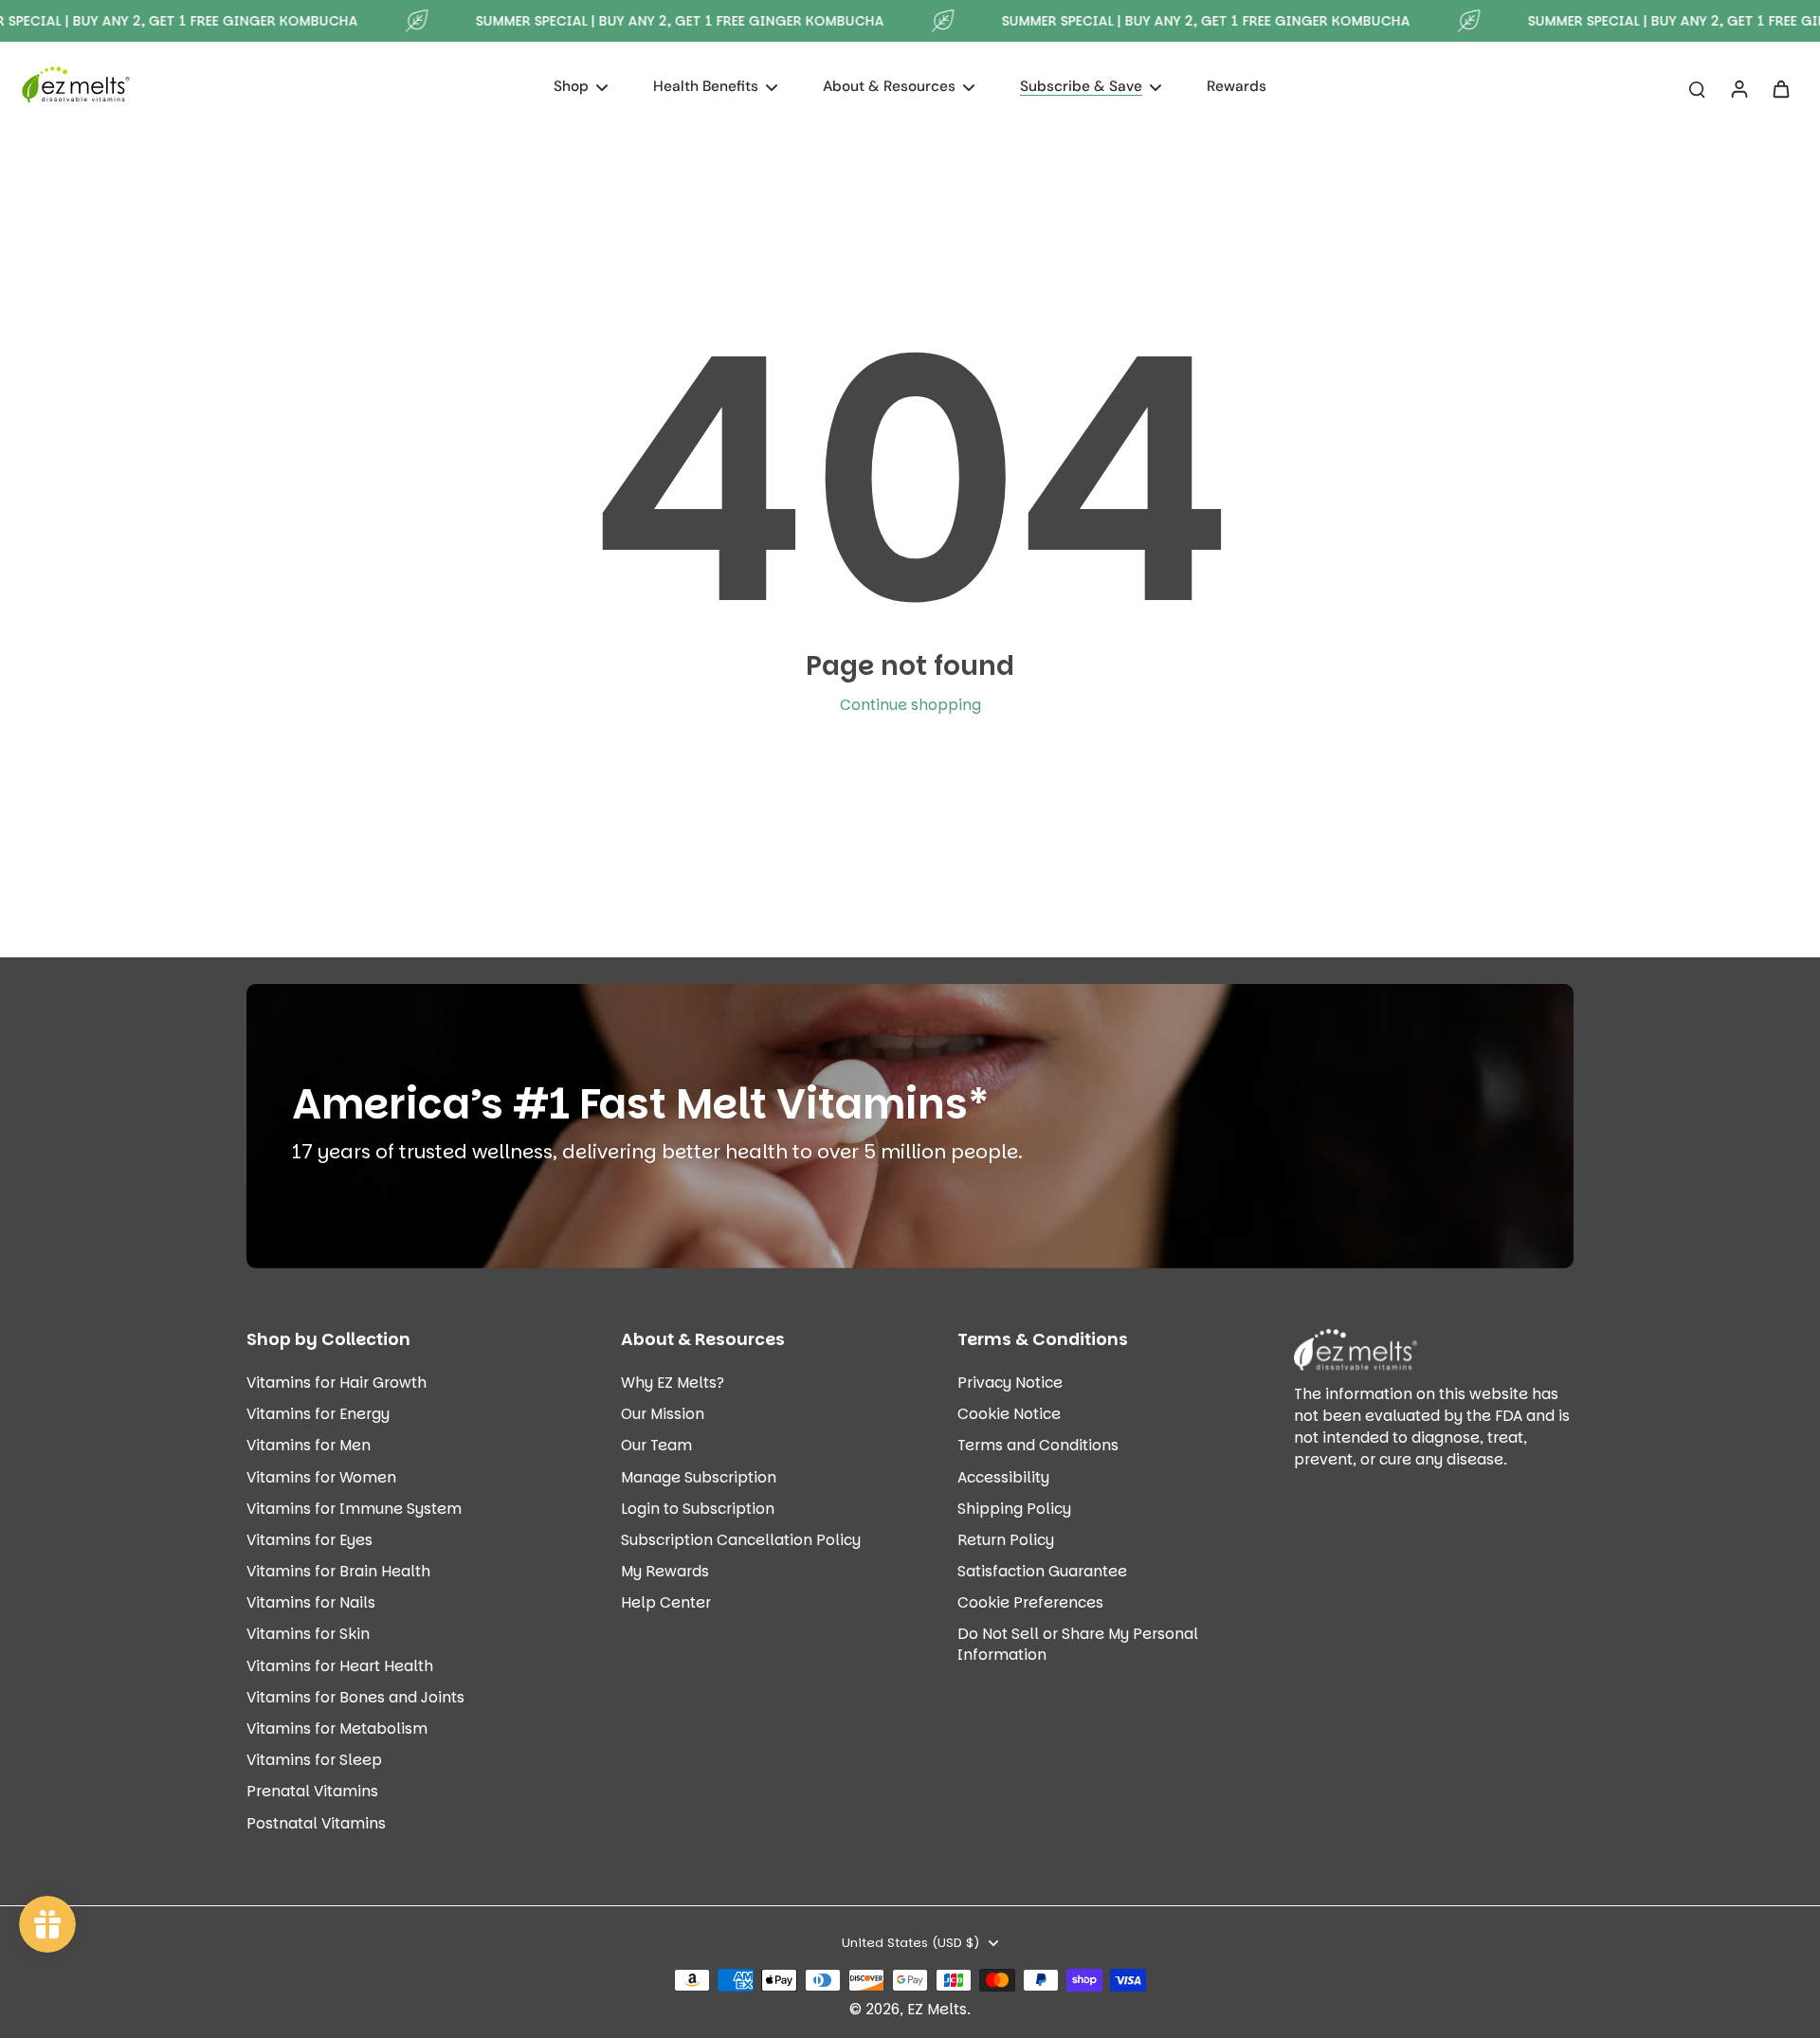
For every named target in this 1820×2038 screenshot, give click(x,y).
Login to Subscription (698, 1509)
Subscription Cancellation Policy (741, 1540)
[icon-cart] (1780, 88)
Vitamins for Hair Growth (337, 1383)
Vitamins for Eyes (309, 1540)
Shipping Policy (1014, 1509)
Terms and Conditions (1038, 1445)
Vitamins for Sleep (314, 1760)
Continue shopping (910, 705)
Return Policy (1006, 1540)
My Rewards (665, 1571)
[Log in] (1738, 88)
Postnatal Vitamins (316, 1823)
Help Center (666, 1602)
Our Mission (663, 1414)
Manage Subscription (699, 1477)
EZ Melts (937, 2009)
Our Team (656, 1445)
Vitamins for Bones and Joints (355, 1697)
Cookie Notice (1009, 1414)
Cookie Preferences (1030, 1602)
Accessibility (1003, 1477)
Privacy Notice (1010, 1383)
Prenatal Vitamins (312, 1791)
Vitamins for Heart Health (340, 1666)
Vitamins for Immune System (354, 1509)
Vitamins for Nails (311, 1602)
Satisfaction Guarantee (1042, 1571)
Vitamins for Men (309, 1445)
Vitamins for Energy (318, 1414)
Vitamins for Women (321, 1477)
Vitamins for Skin (308, 1634)
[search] (1697, 88)
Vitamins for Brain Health (338, 1571)
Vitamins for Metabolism (337, 1729)
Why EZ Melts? (673, 1383)
